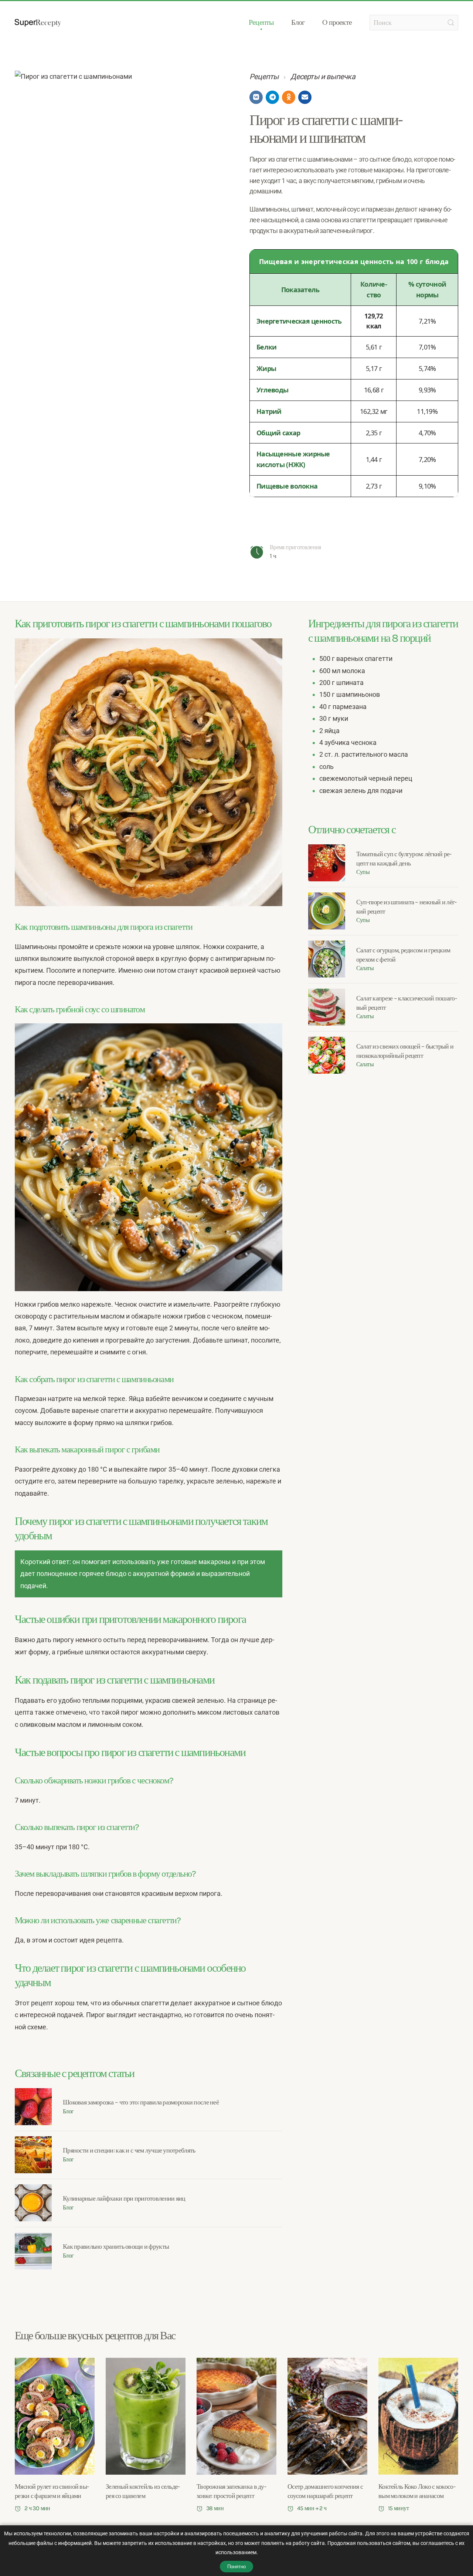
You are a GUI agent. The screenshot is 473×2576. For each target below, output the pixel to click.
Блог (298, 22)
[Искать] (451, 23)
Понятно (236, 2567)
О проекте (337, 22)
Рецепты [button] (261, 22)
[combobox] (414, 23)
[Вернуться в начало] (38, 23)
